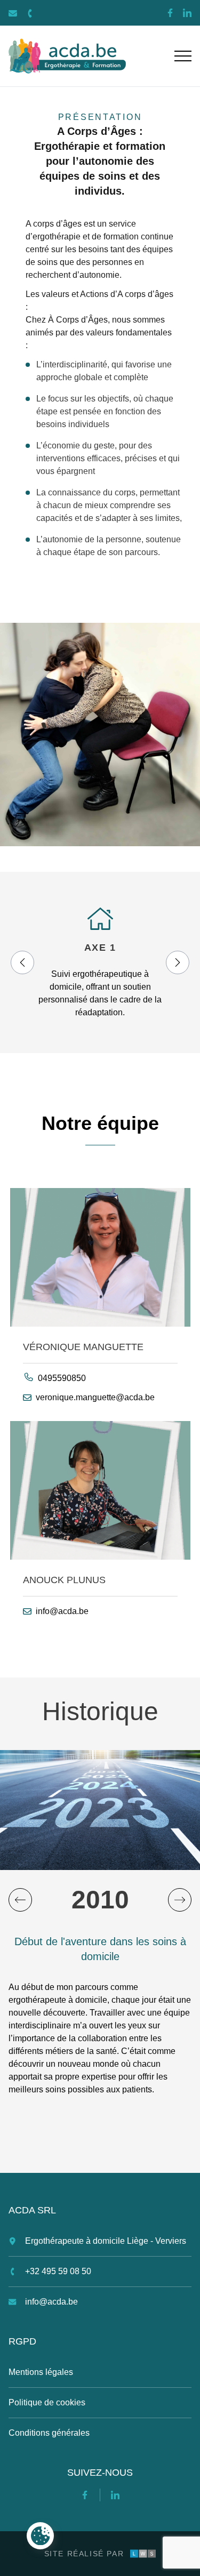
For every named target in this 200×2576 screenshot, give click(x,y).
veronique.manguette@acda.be (95, 1397)
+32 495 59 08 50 (58, 2271)
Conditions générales (49, 2433)
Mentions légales (41, 2372)
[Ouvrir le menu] (183, 56)
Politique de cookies (47, 2402)
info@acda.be (62, 1611)
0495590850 (62, 1378)
